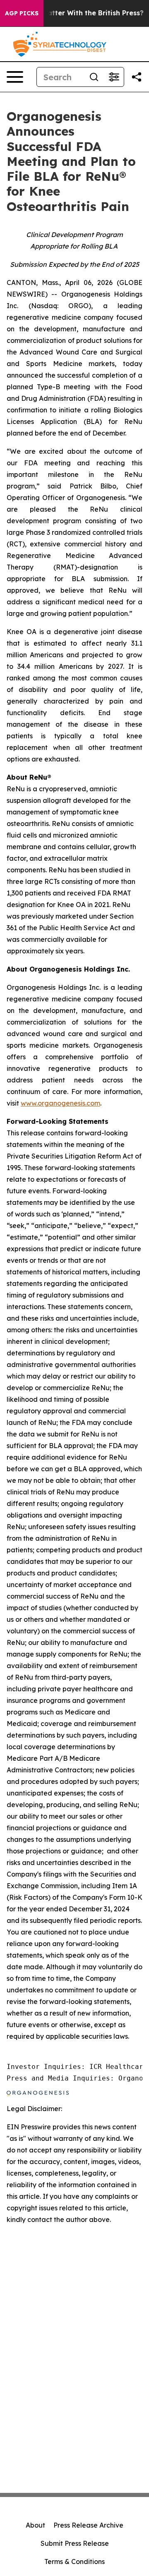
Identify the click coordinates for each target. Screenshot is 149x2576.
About (35, 2525)
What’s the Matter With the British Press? (73, 13)
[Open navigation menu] (15, 77)
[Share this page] (137, 77)
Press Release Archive (88, 2525)
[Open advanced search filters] (114, 77)
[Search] (94, 77)
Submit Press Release (75, 2543)
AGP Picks (22, 13)
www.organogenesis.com (60, 1103)
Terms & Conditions (74, 2562)
